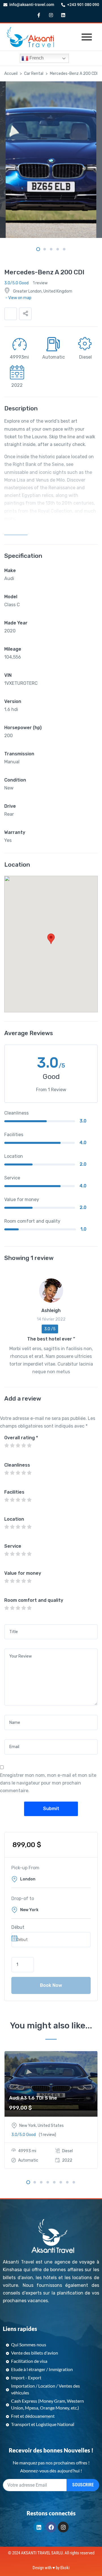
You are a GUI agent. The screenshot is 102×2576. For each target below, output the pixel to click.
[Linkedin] (63, 15)
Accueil (11, 74)
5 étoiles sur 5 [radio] (29, 1446)
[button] (25, 314)
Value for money (23, 1573)
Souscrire (83, 2485)
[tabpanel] (51, 160)
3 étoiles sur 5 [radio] (18, 1446)
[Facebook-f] (39, 15)
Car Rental (34, 74)
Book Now (51, 1985)
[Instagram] (51, 15)
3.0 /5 (50, 1329)
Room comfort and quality (34, 1600)
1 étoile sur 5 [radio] (7, 1446)
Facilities (14, 1492)
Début (18, 1927)
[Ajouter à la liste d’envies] (11, 314)
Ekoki (65, 2568)
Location (14, 1519)
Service (13, 1546)
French (36, 58)
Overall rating (21, 1438)
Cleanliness (17, 1465)
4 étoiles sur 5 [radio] (24, 1446)
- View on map (18, 298)
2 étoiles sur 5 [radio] (12, 1446)
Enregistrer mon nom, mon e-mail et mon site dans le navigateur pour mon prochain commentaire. (48, 1783)
